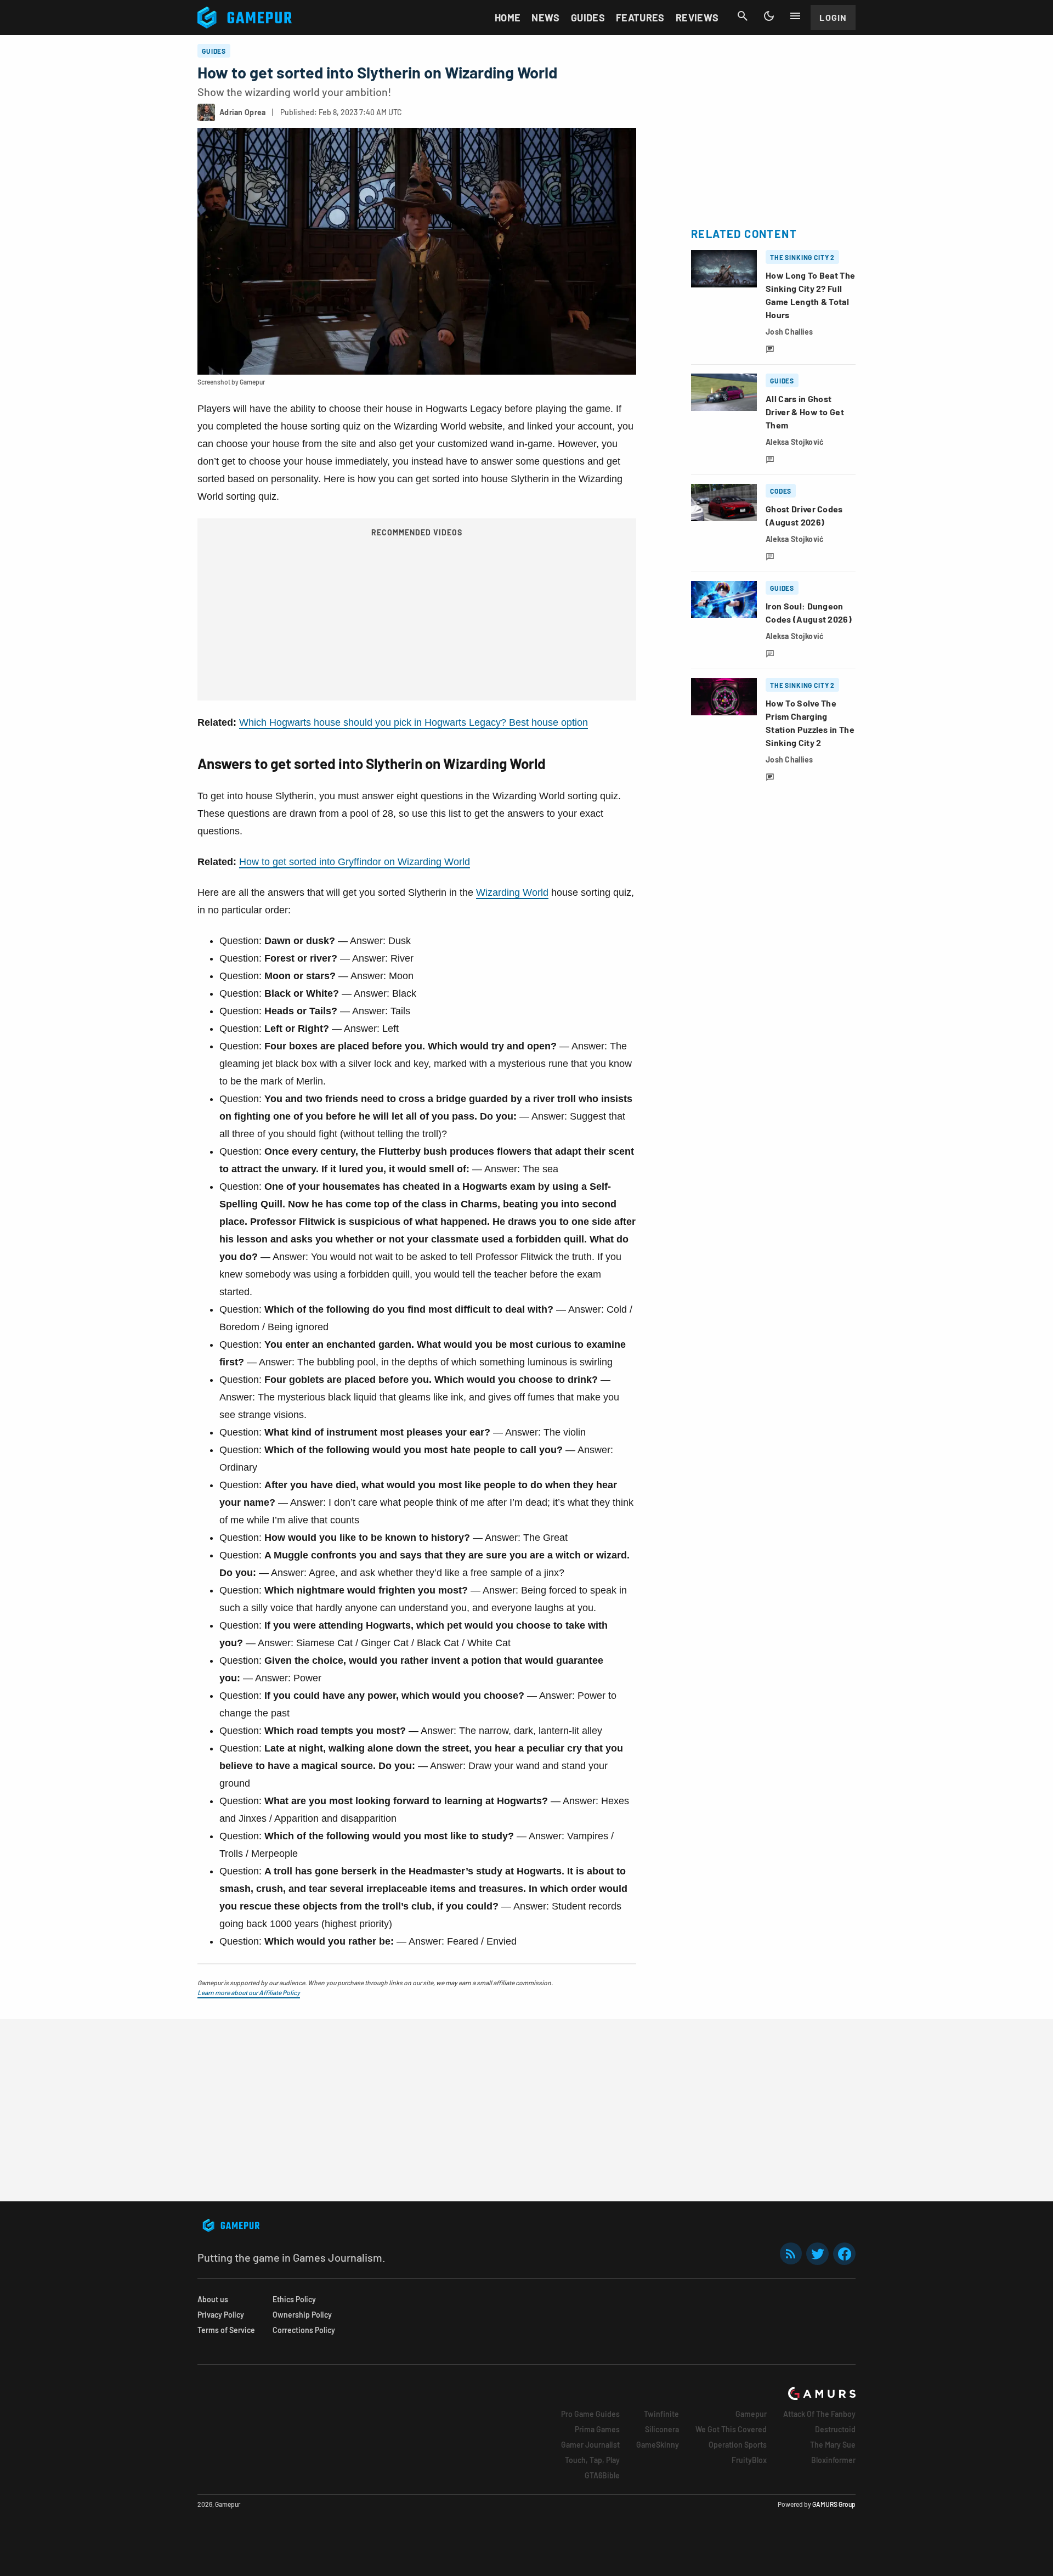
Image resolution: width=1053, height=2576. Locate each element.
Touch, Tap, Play (592, 2460)
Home (508, 18)
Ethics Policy (294, 2299)
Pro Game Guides (590, 2414)
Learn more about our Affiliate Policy (249, 1992)
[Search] (743, 16)
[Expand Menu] (795, 16)
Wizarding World (512, 892)
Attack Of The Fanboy (819, 2414)
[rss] (791, 2254)
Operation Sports (738, 2445)
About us (213, 2299)
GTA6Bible (602, 2475)
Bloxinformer (833, 2460)
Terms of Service (226, 2330)
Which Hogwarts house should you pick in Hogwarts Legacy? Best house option (414, 722)
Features (640, 18)
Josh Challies (789, 332)
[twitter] (818, 2254)
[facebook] (844, 2254)
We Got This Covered (731, 2429)
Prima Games (597, 2429)
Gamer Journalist (590, 2445)
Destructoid (835, 2429)
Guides (588, 18)
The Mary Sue (833, 2445)
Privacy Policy (221, 2315)
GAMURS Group (834, 2504)
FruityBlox (749, 2460)
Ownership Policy (302, 2315)
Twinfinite (661, 2414)
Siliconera (662, 2429)
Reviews (697, 18)
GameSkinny (658, 2445)
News (545, 18)
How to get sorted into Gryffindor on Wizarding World (355, 862)
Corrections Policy (304, 2330)
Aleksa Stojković (795, 442)
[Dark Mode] (769, 16)
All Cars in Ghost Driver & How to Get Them (805, 412)
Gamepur (751, 2414)
